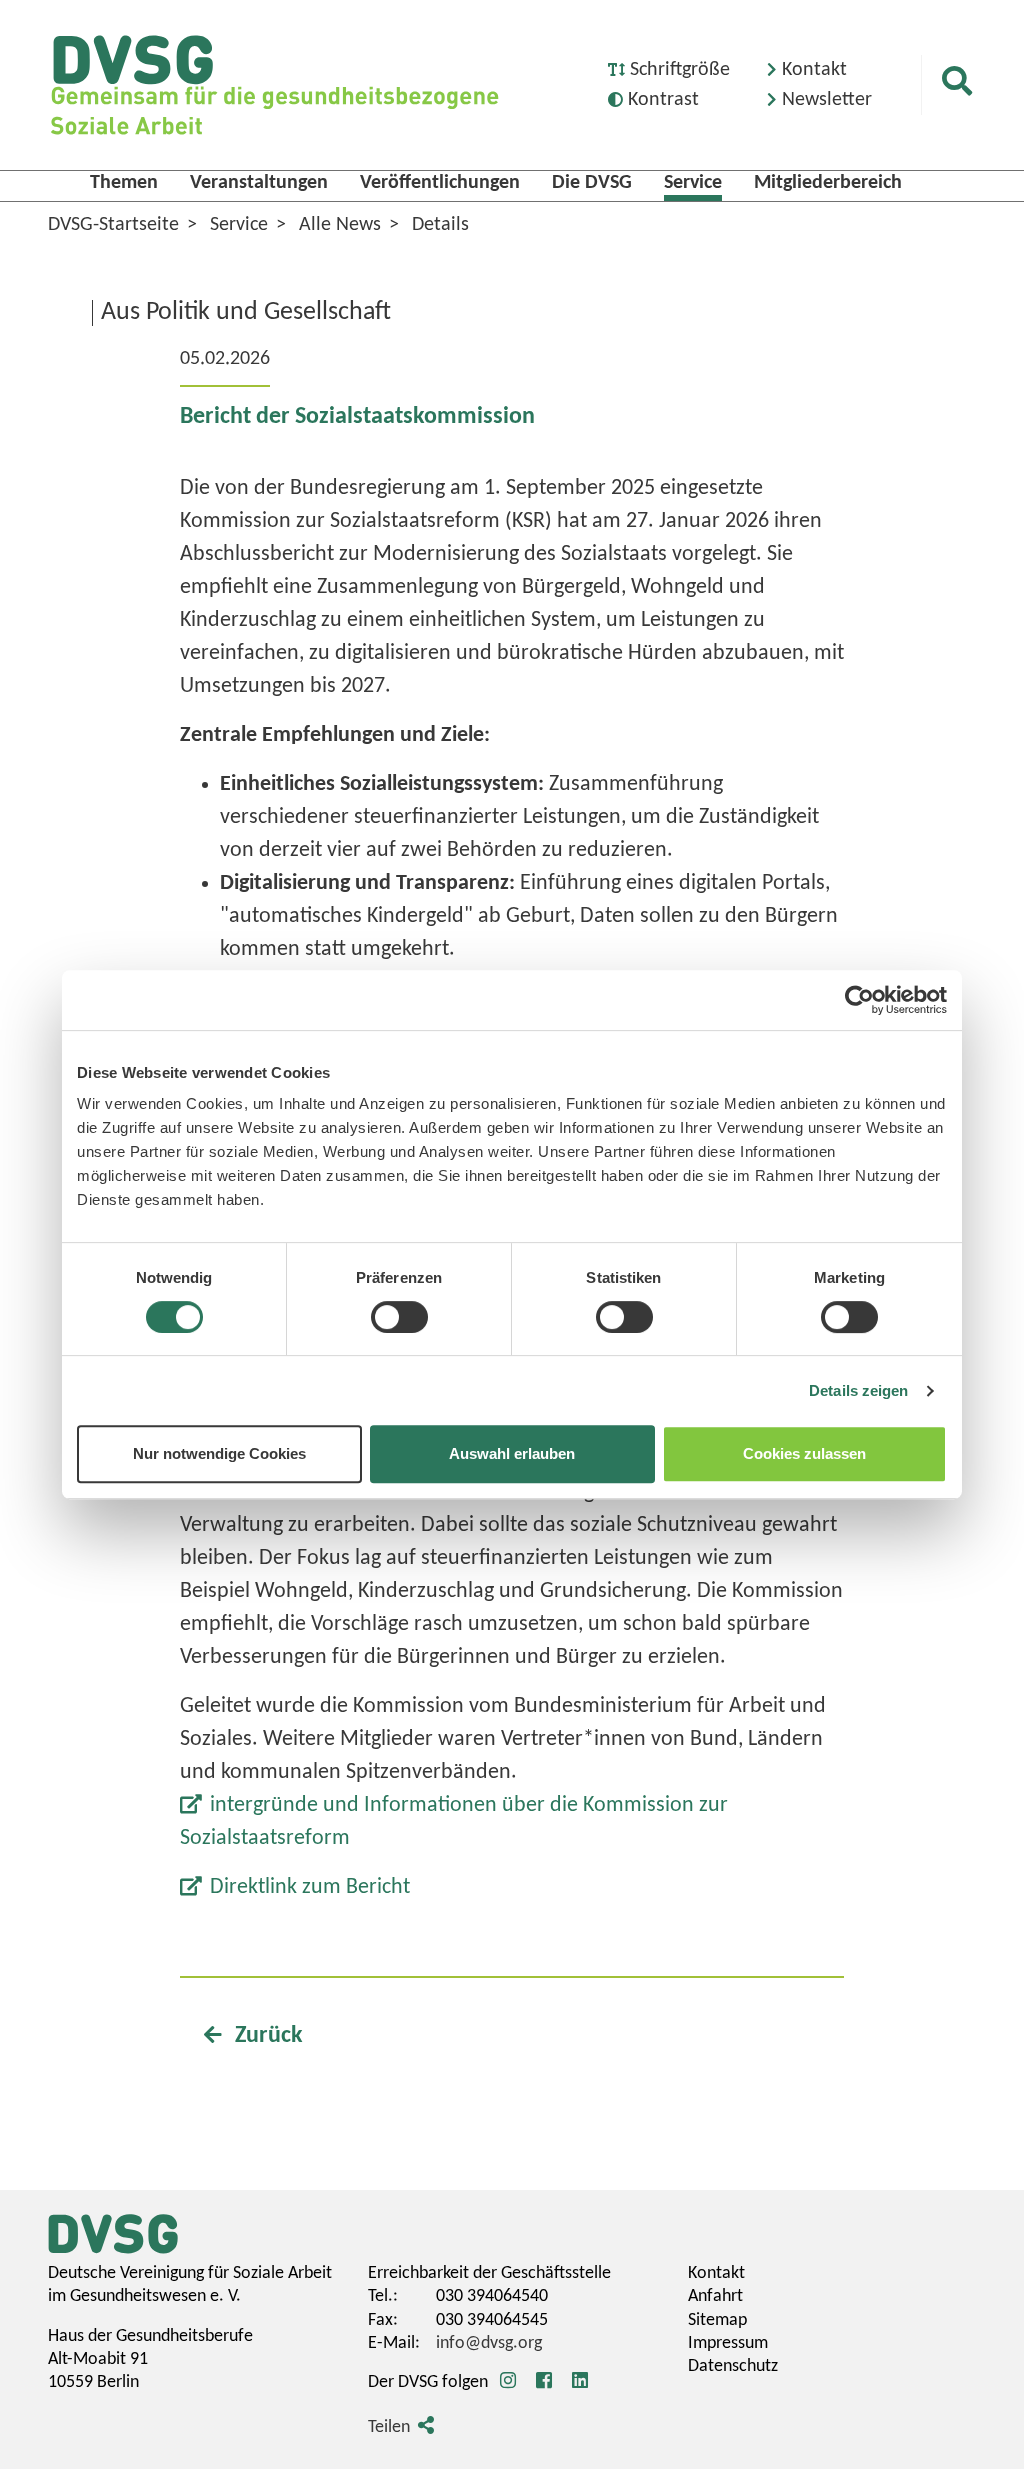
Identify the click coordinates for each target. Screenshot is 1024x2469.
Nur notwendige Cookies (219, 1453)
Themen (124, 183)
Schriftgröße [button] (680, 70)
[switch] (399, 1317)
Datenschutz (733, 2366)
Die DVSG (592, 183)
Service (693, 183)
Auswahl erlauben (512, 1453)
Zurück (266, 2036)
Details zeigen (858, 1390)
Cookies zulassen (804, 1453)
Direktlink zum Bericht (310, 1887)
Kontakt (814, 70)
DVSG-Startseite (113, 225)
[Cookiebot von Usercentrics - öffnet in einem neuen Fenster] (859, 1000)
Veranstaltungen (259, 183)
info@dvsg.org (489, 2343)
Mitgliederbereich (828, 183)
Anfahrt (715, 2296)
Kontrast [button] (663, 100)
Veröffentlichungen (440, 183)
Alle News (340, 225)
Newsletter (827, 100)
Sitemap (717, 2320)
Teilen (389, 2427)
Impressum (728, 2343)
